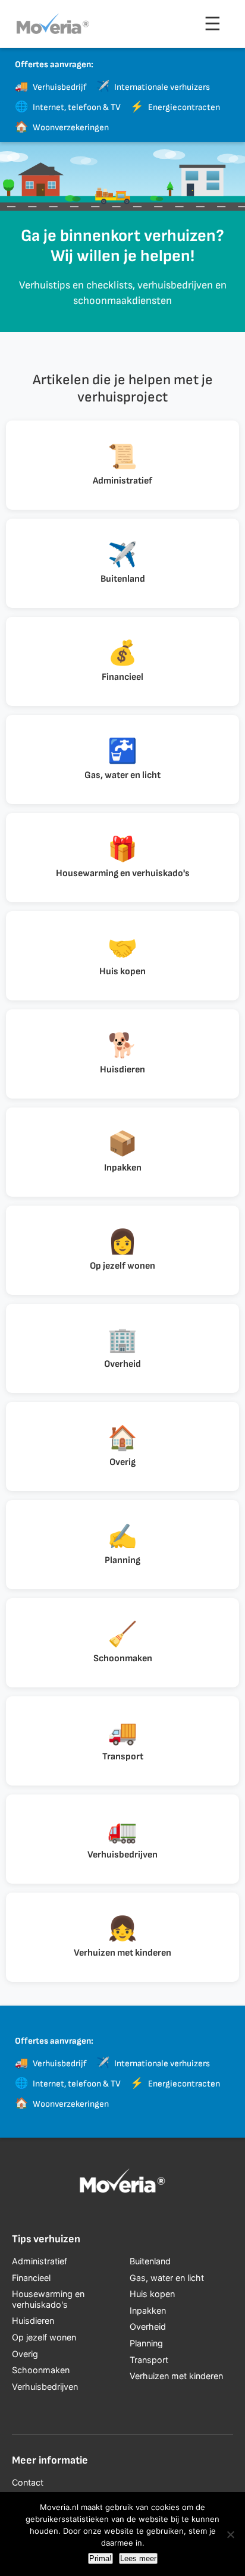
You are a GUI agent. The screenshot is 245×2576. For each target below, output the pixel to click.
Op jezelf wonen (44, 2337)
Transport (149, 2360)
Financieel (31, 2278)
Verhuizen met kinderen (176, 2376)
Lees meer (138, 2558)
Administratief (40, 2261)
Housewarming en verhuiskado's (48, 2299)
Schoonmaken (41, 2370)
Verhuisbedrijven (45, 2387)
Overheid (148, 2326)
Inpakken (148, 2310)
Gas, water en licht (167, 2278)
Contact (28, 2482)
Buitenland (150, 2261)
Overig (25, 2354)
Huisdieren (33, 2321)
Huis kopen (152, 2294)
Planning (146, 2343)
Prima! (100, 2558)
